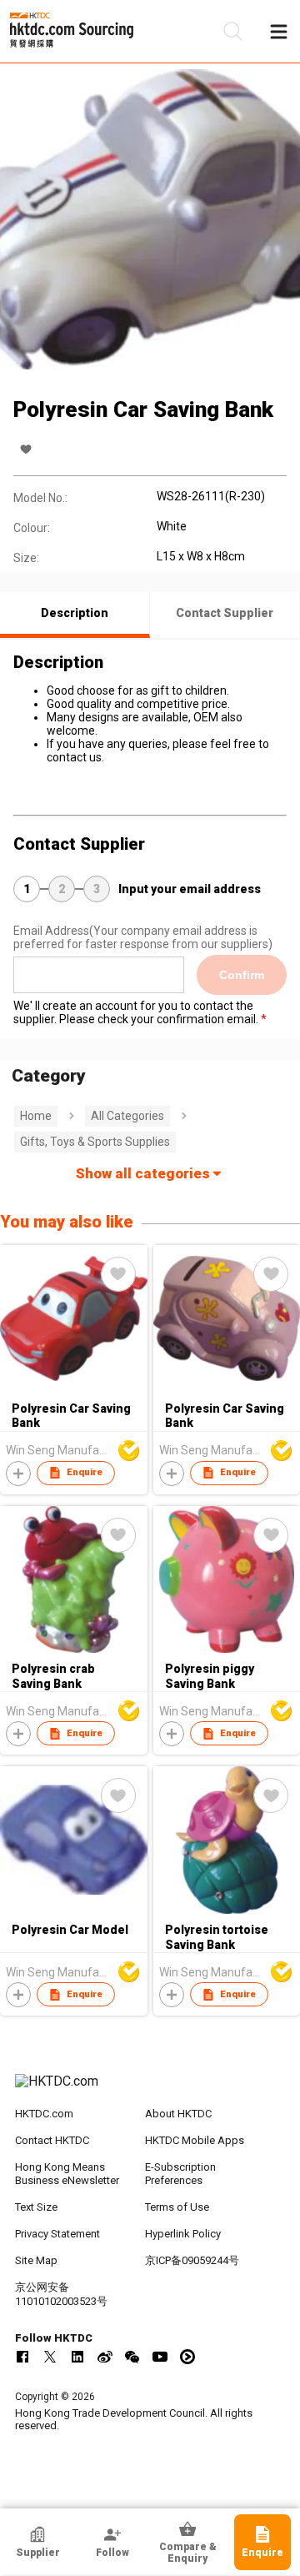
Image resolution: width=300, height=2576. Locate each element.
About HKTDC (178, 2114)
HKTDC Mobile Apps (195, 2140)
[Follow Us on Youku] (187, 2357)
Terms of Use (177, 2207)
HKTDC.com (44, 2114)
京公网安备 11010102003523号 (61, 2294)
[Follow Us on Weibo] (105, 2357)
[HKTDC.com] (150, 2090)
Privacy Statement (57, 2234)
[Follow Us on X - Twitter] (50, 2357)
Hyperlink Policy (183, 2234)
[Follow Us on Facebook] (22, 2357)
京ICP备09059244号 (192, 2260)
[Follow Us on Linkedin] (77, 2357)
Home (36, 1116)
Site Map (36, 2260)
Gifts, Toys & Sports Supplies (95, 1142)
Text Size (36, 2207)
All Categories (127, 1116)
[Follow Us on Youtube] (160, 2357)
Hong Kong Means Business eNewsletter (67, 2174)
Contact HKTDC (52, 2140)
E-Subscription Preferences (180, 2174)
